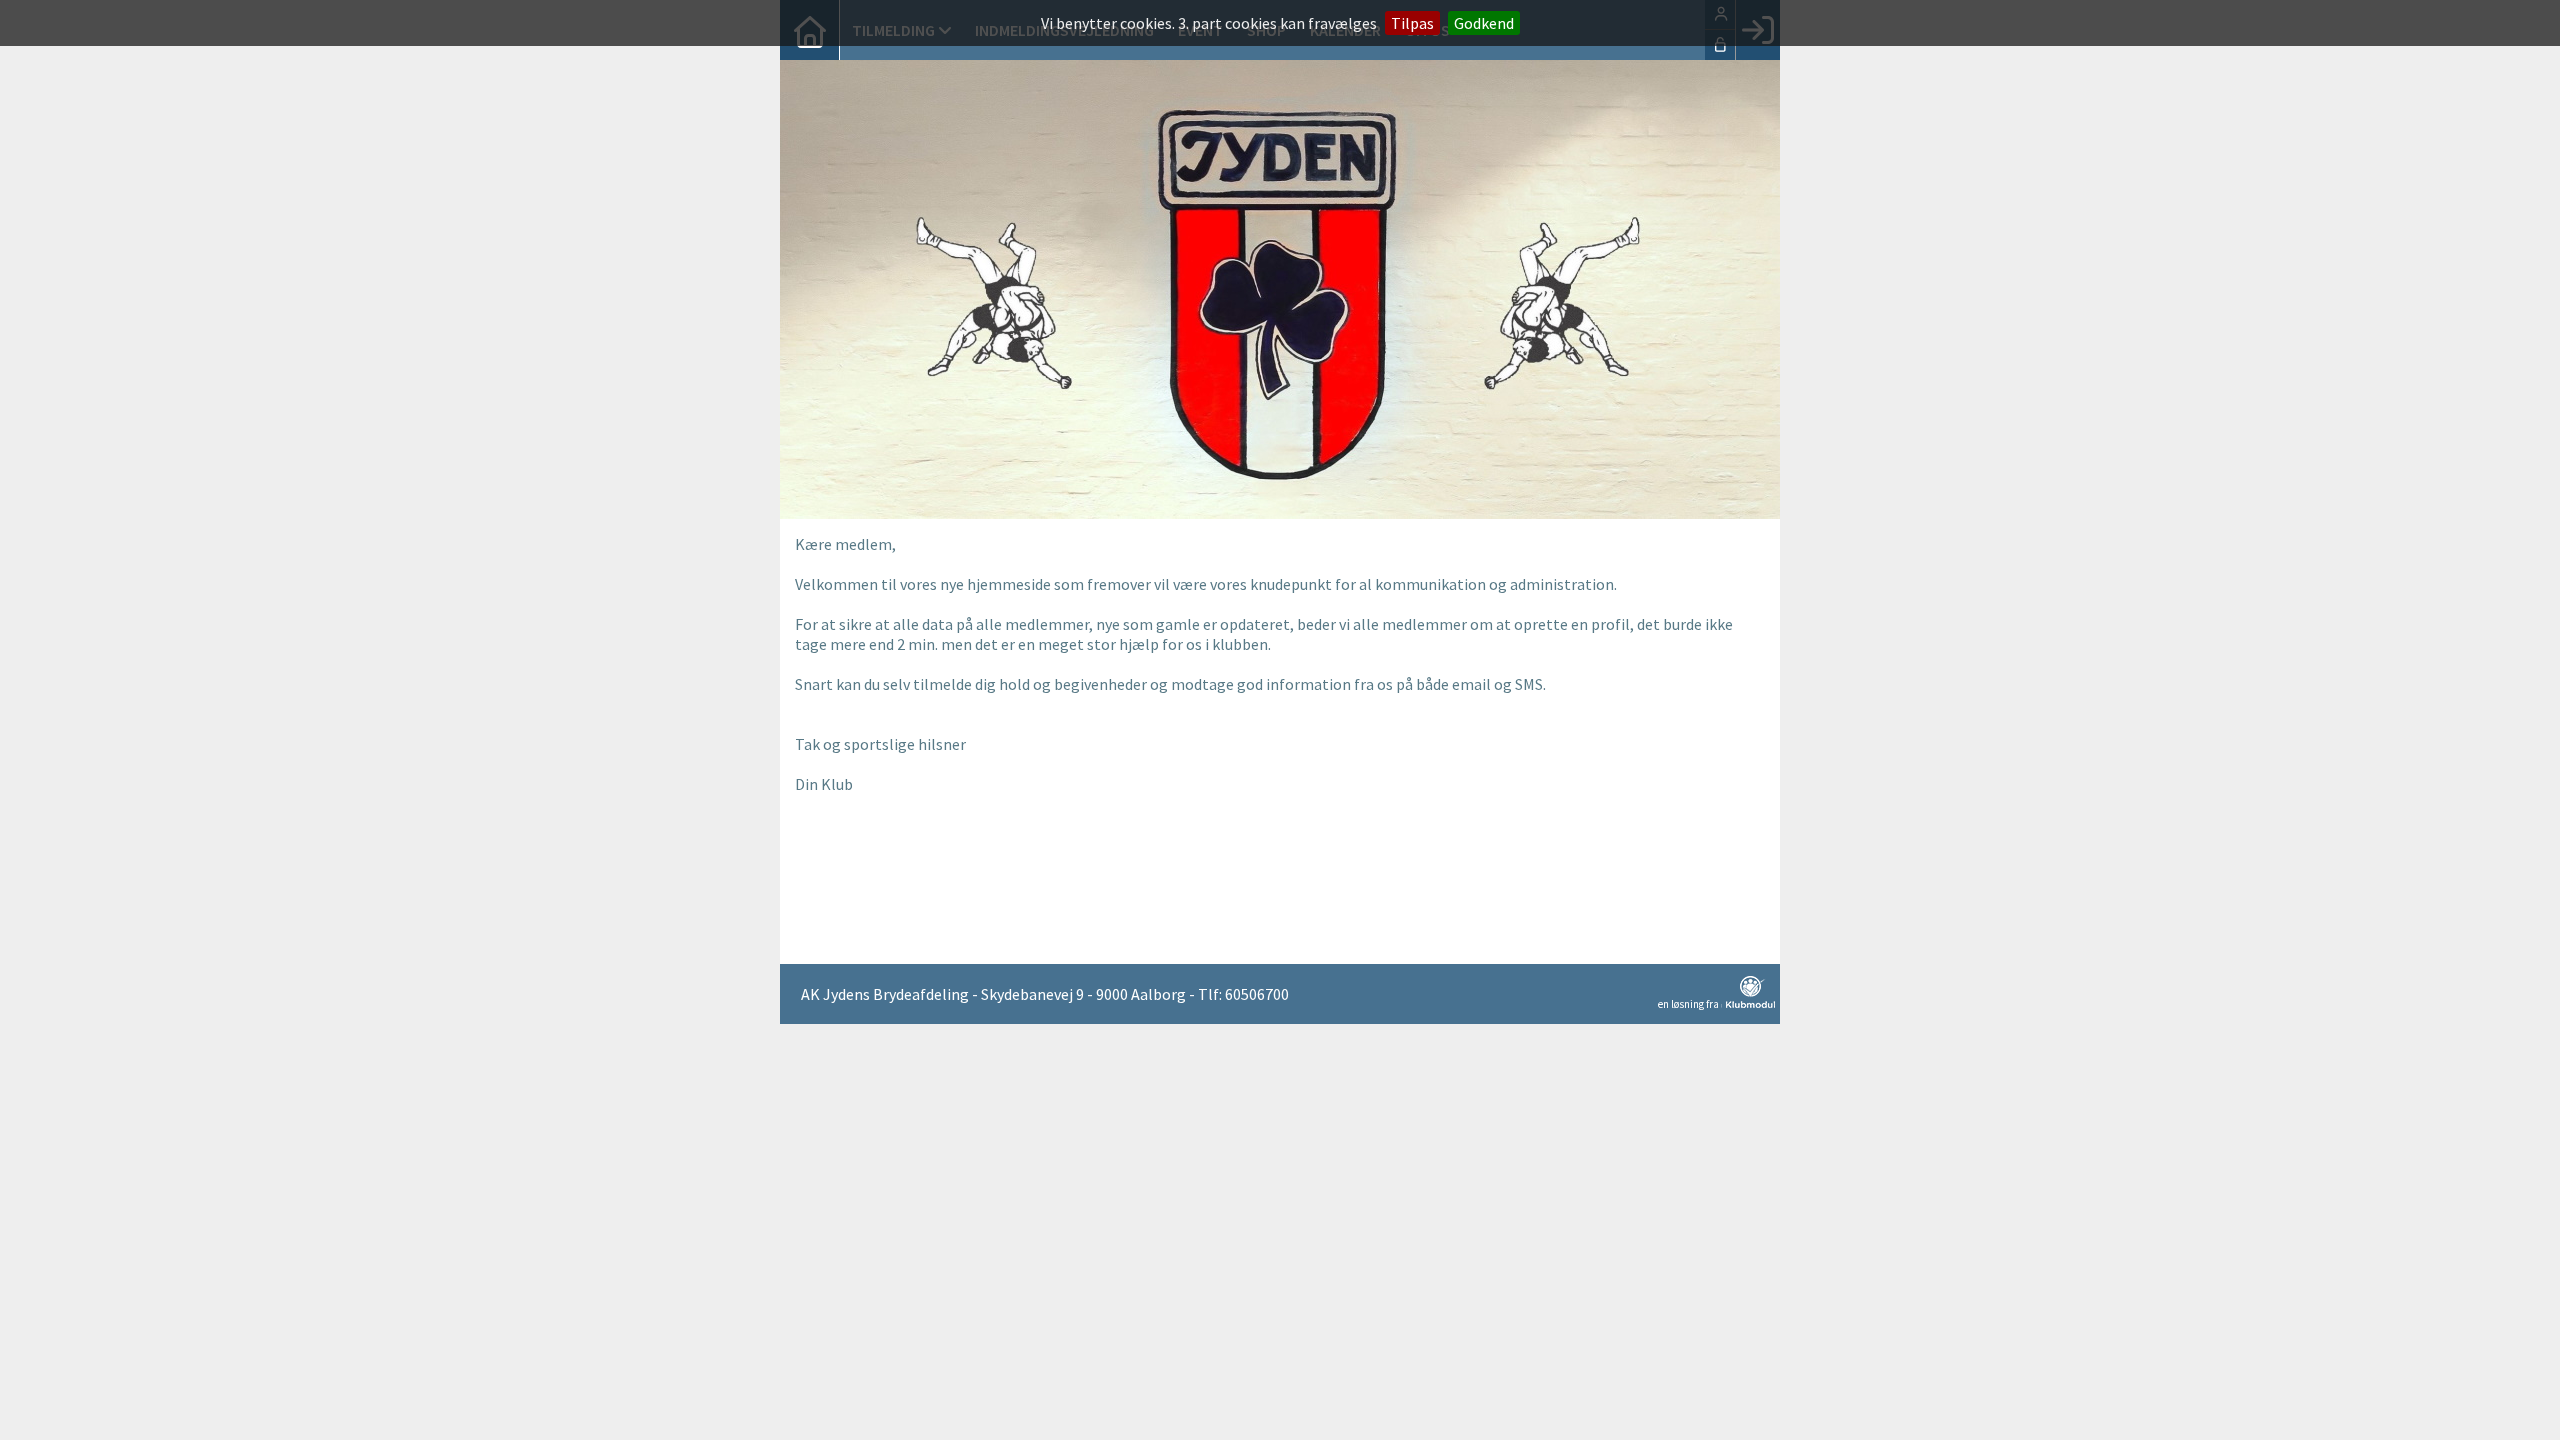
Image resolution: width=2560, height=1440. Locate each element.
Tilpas (1412, 23)
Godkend (1484, 23)
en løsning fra (1689, 1003)
